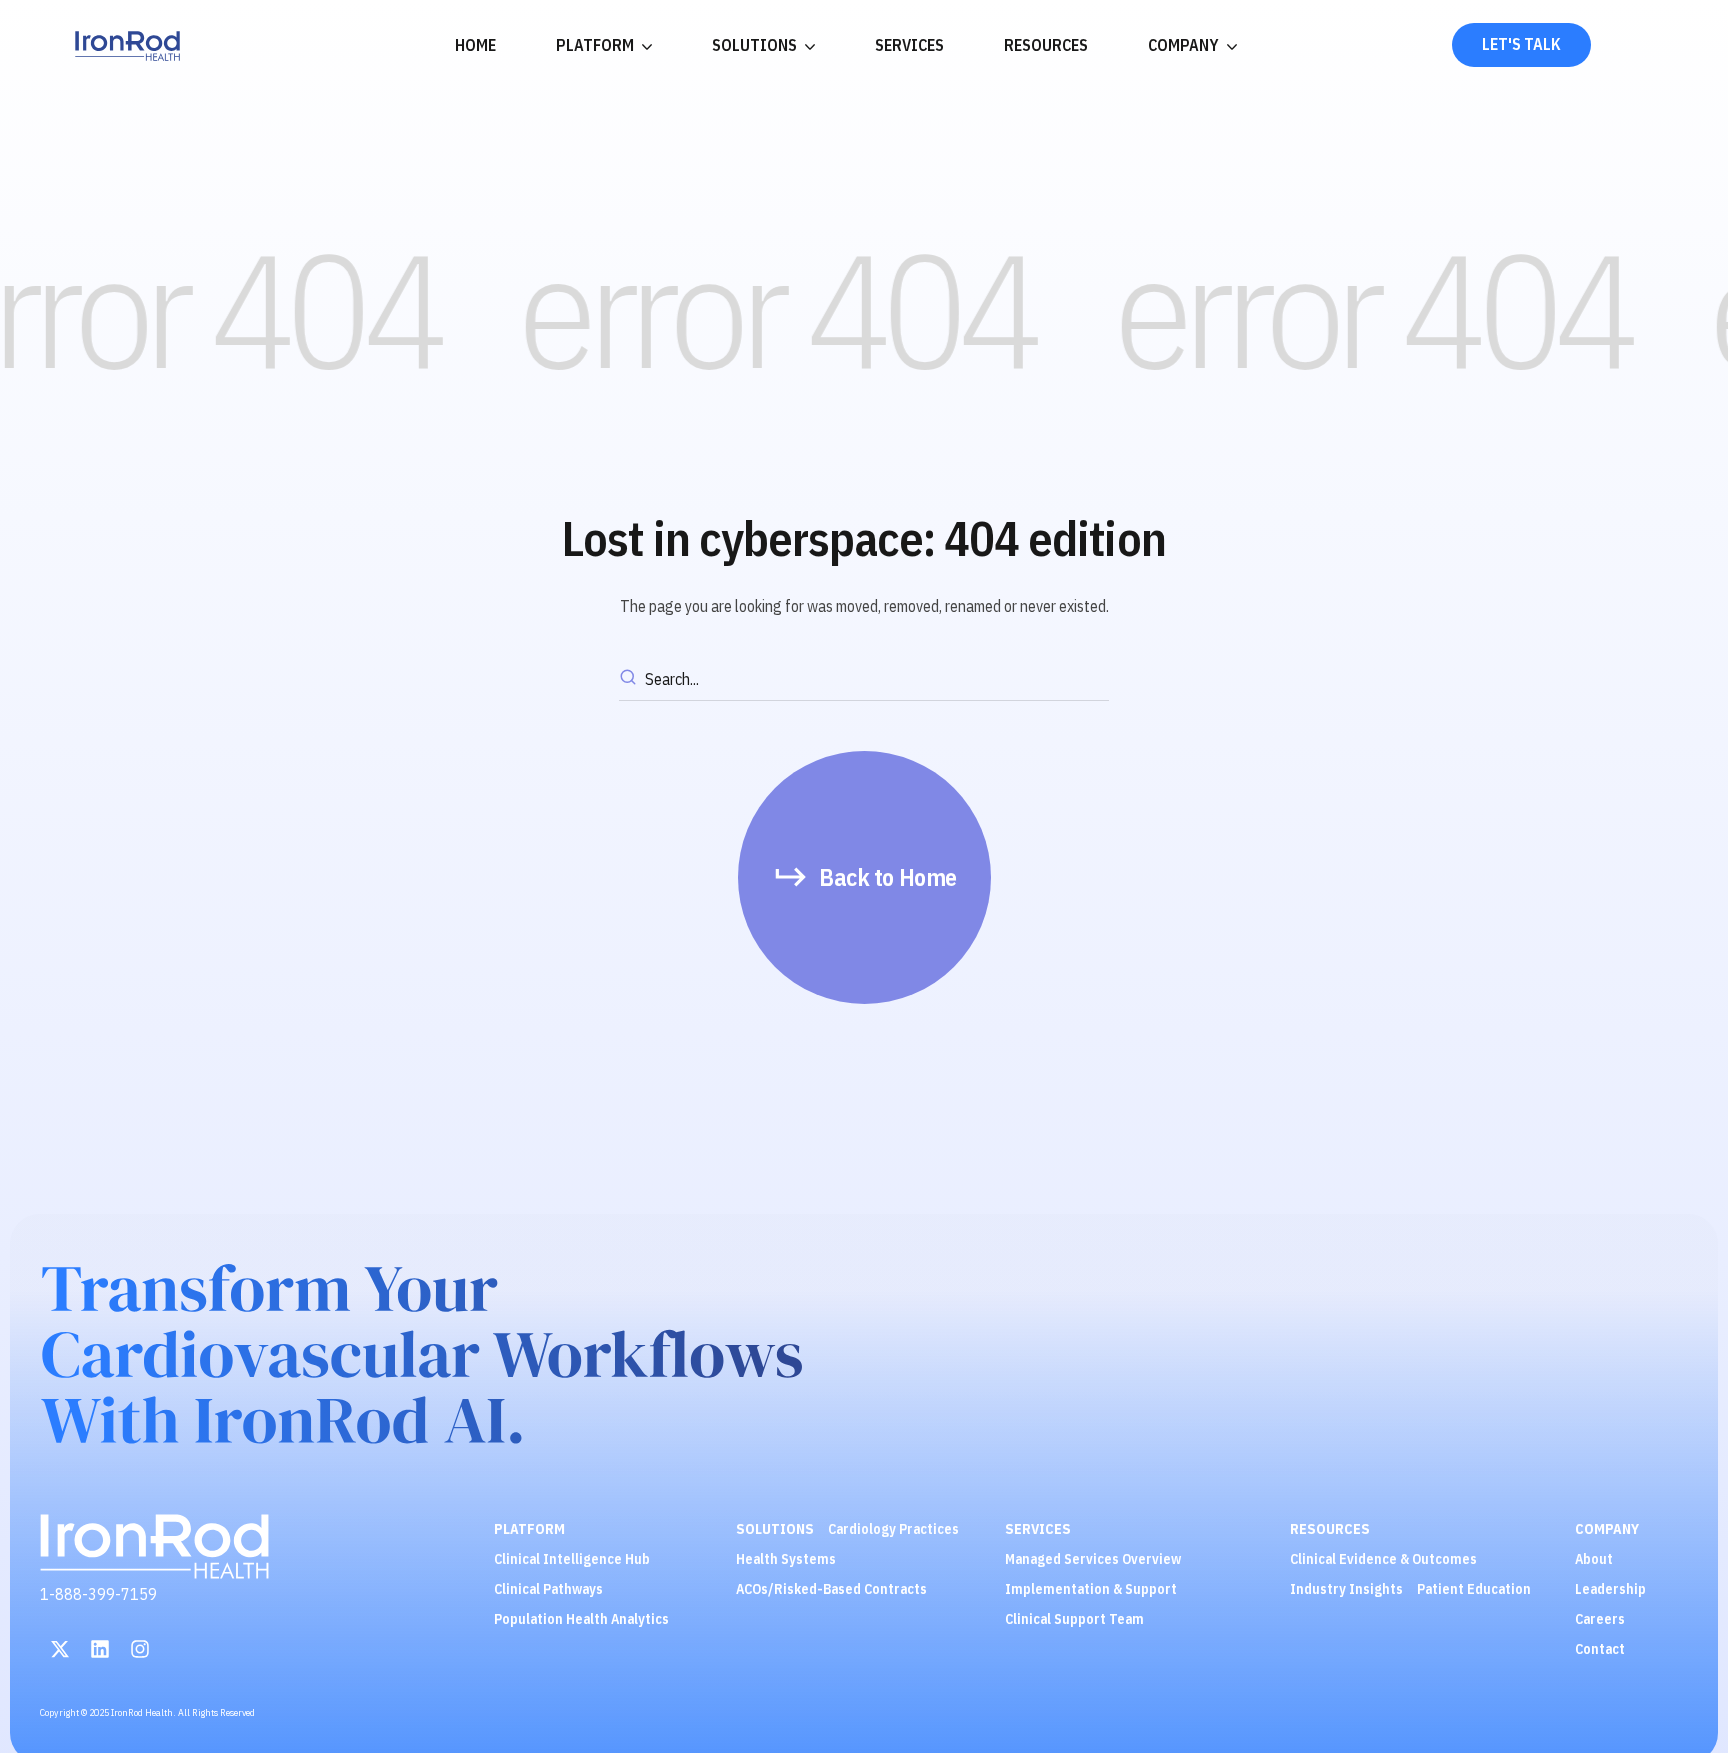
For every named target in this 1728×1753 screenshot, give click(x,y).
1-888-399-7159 (98, 1594)
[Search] (631, 680)
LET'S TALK (1521, 44)
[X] (60, 1649)
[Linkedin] (100, 1649)
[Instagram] (140, 1649)
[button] (864, 877)
